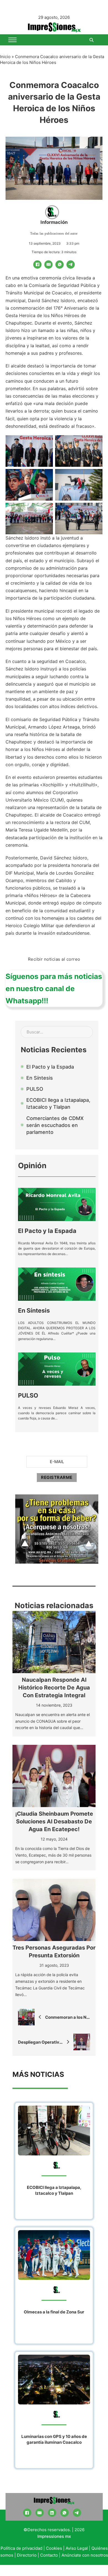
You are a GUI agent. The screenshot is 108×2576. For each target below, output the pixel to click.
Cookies (54, 2548)
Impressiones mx (54, 2536)
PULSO (28, 1395)
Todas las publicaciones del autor (54, 234)
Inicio (5, 57)
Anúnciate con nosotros (85, 2555)
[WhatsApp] (60, 265)
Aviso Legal (77, 2548)
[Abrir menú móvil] (12, 40)
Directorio (27, 2555)
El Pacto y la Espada (47, 1231)
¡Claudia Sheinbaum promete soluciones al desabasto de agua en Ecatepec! (54, 1821)
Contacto (49, 2555)
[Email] (48, 265)
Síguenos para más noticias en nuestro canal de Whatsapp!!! (54, 988)
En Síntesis (34, 1310)
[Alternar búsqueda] (91, 40)
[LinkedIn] (52, 2513)
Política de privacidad (21, 2548)
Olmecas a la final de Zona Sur (54, 2312)
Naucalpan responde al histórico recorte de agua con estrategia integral (54, 1688)
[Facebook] (37, 265)
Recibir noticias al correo (54, 959)
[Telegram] (71, 265)
